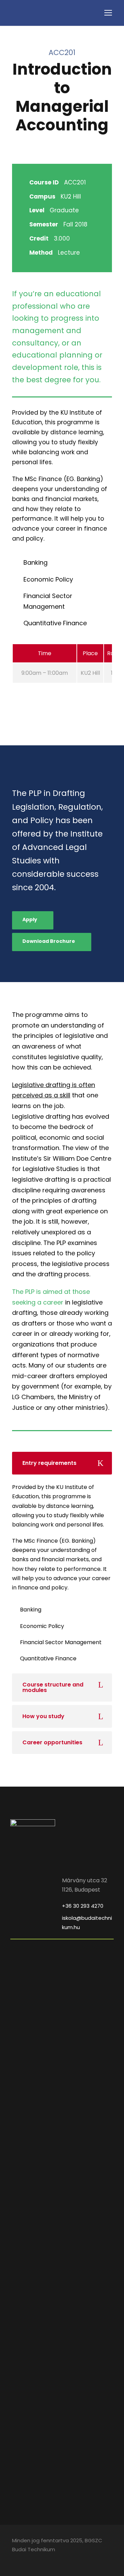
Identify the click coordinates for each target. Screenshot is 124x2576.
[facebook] (15, 2559)
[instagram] (27, 2559)
